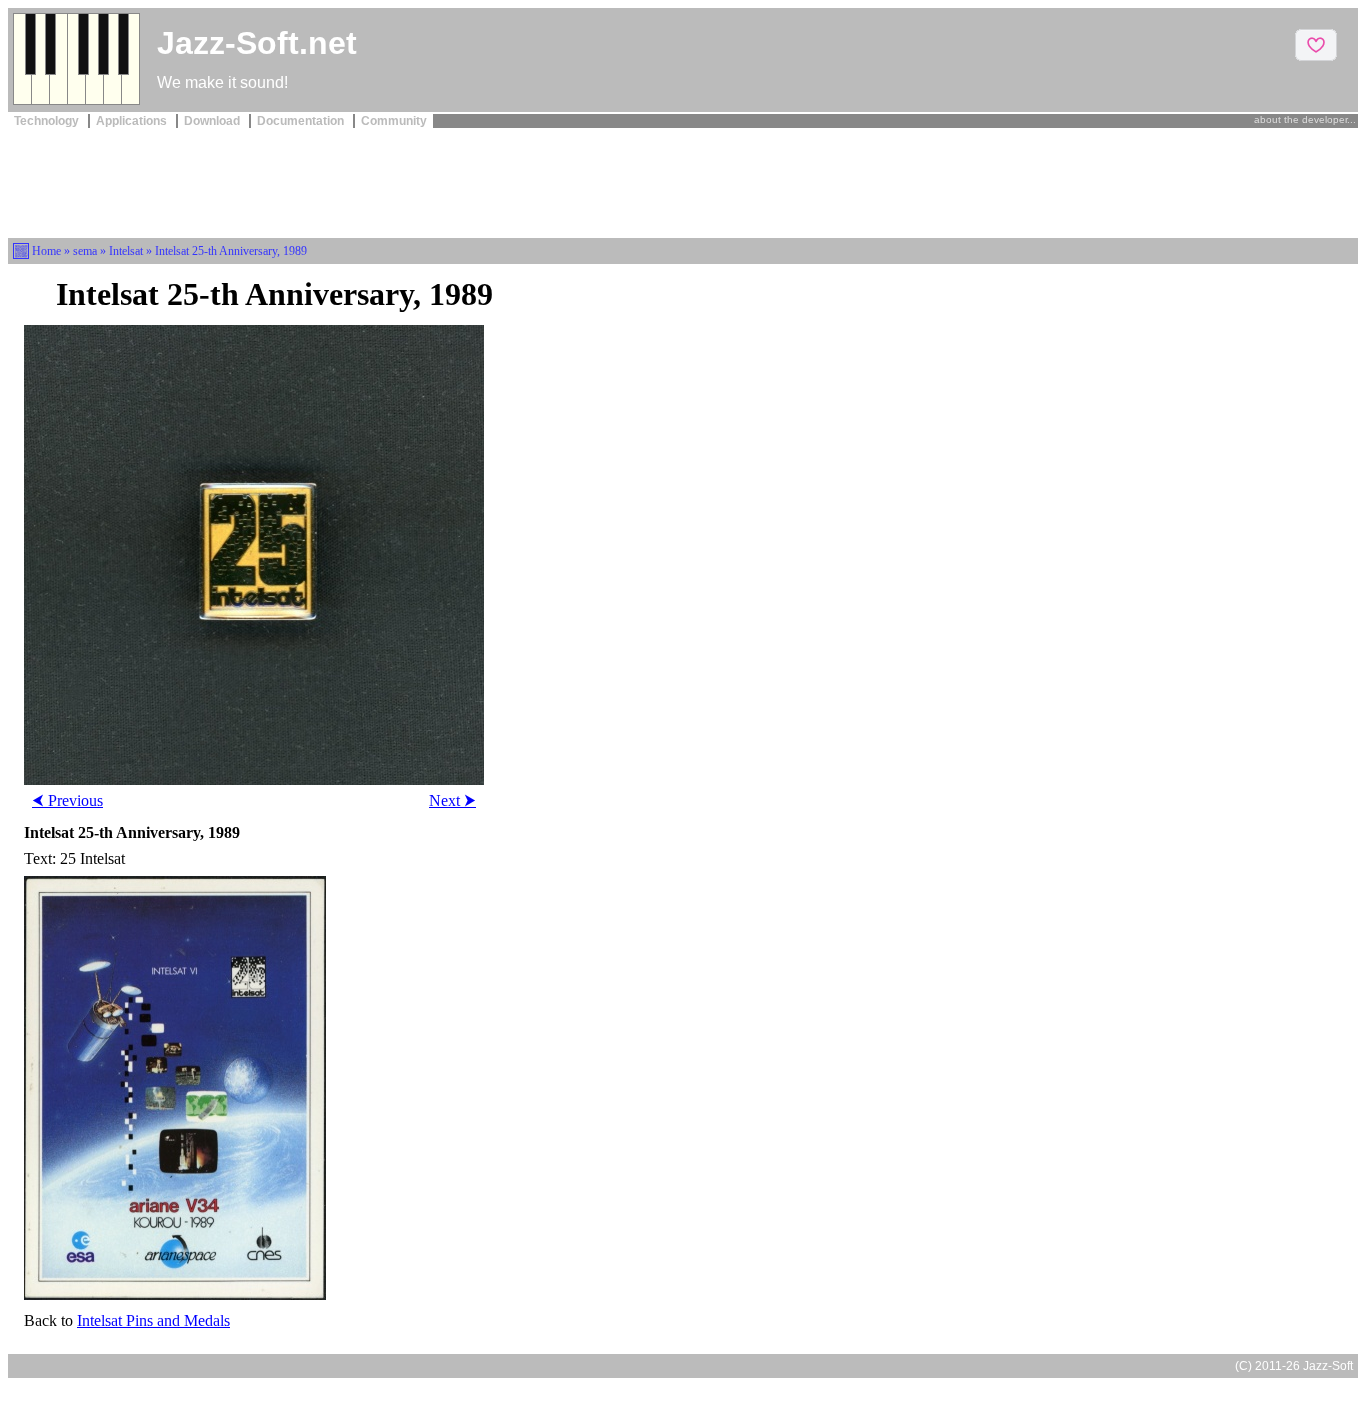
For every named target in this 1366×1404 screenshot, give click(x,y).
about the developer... (1305, 119)
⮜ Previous (67, 800)
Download (213, 121)
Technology (48, 121)
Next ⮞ (452, 800)
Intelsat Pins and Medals (153, 1320)
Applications (133, 121)
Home (46, 251)
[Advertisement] (683, 181)
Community (394, 121)
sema (85, 251)
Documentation (302, 121)
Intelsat (126, 251)
